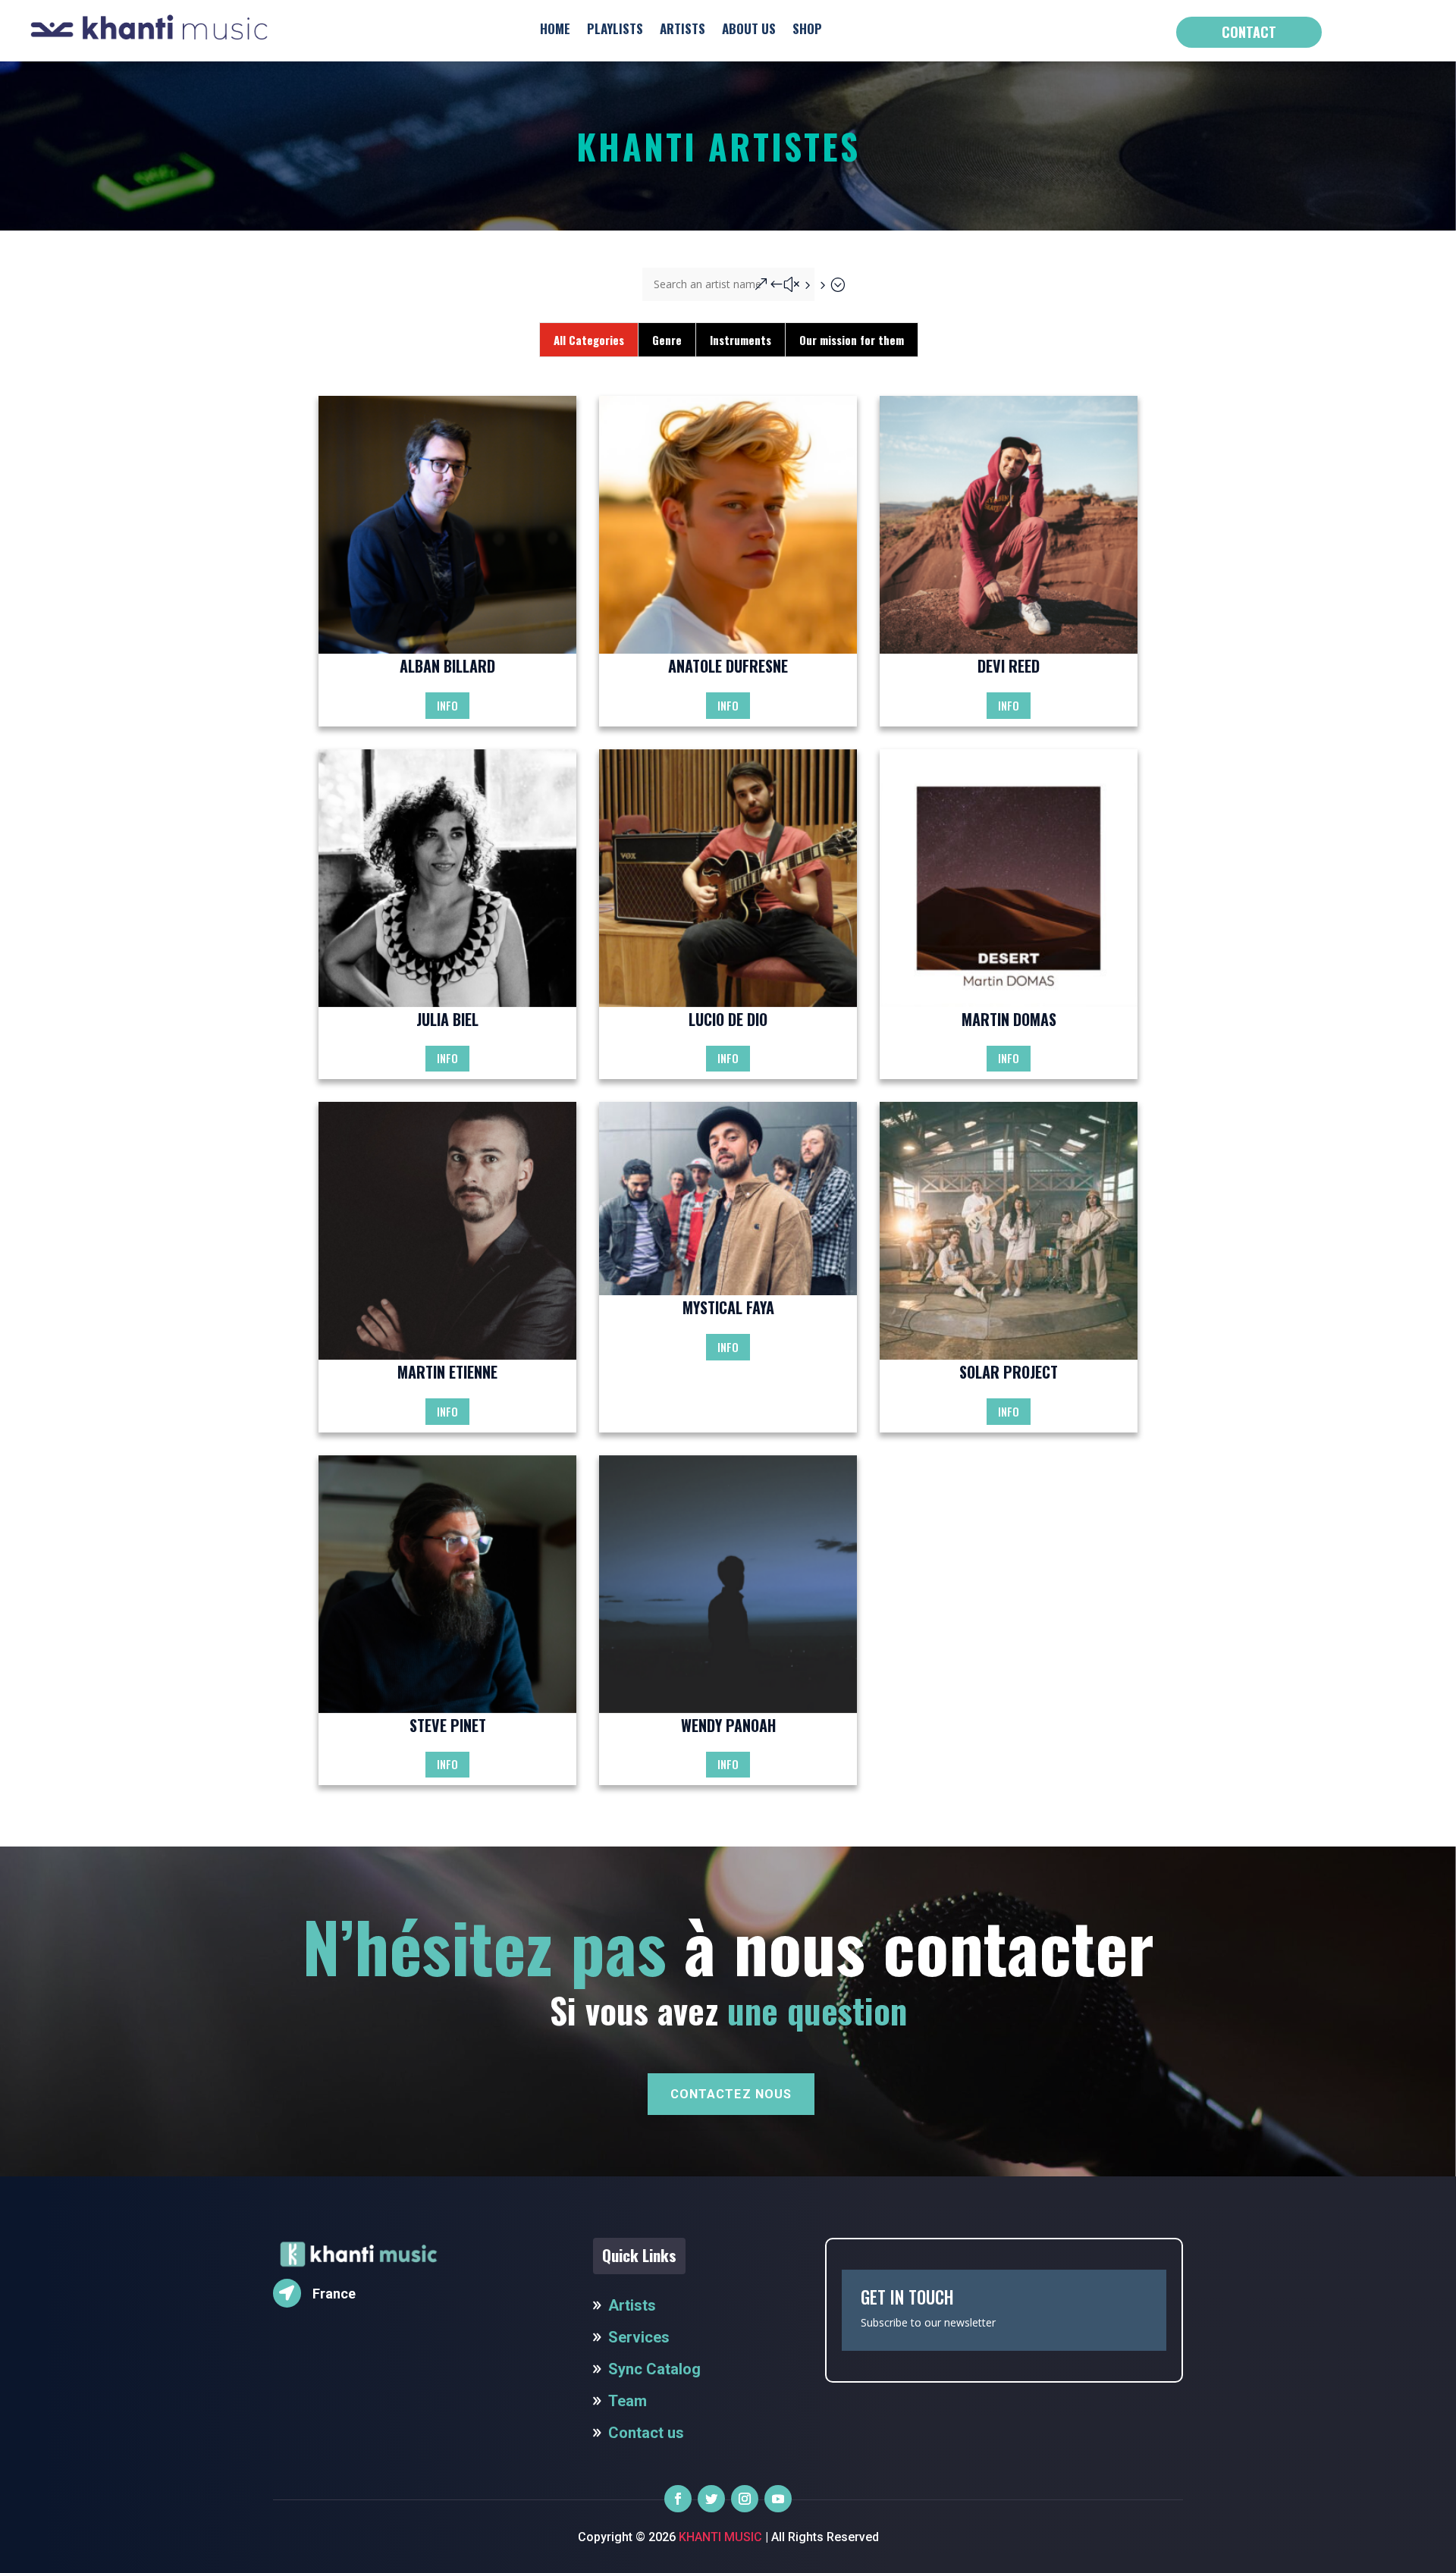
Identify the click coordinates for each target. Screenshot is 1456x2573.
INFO (447, 705)
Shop (807, 28)
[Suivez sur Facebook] (678, 2499)
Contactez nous (731, 2094)
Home (555, 28)
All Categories (589, 340)
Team (628, 2401)
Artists (682, 28)
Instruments (741, 340)
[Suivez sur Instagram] (745, 2499)
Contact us (646, 2433)
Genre (667, 340)
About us (749, 28)
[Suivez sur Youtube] (778, 2499)
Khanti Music (719, 2537)
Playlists (615, 28)
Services (639, 2337)
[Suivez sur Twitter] (711, 2499)
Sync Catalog (654, 2369)
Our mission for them (852, 340)
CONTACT (1249, 32)
